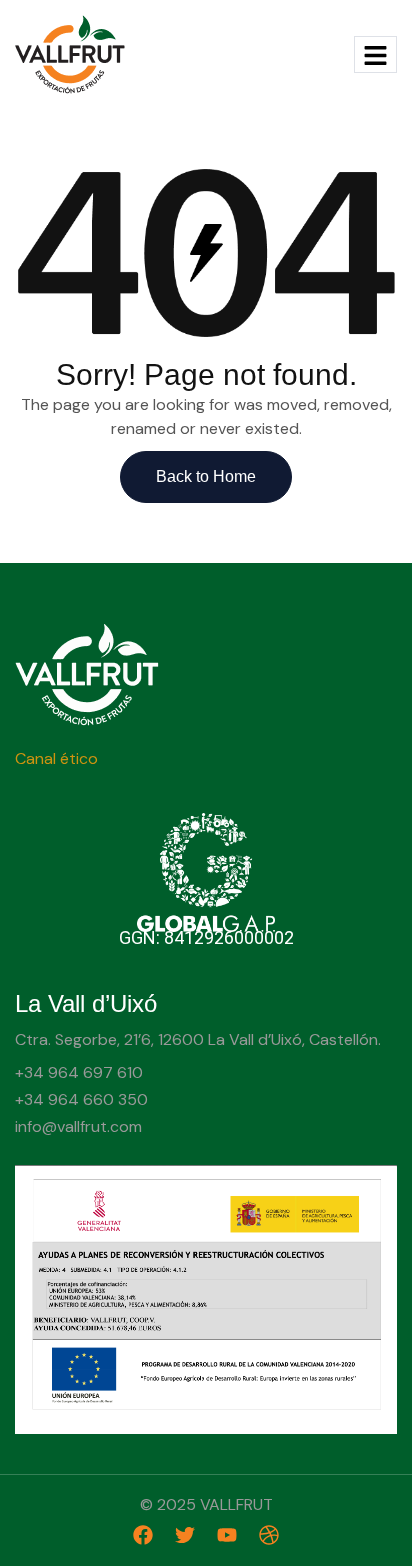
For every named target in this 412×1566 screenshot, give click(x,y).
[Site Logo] (70, 53)
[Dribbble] (269, 1535)
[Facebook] (143, 1535)
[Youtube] (227, 1535)
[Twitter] (185, 1535)
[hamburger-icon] (375, 54)
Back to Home (206, 476)
